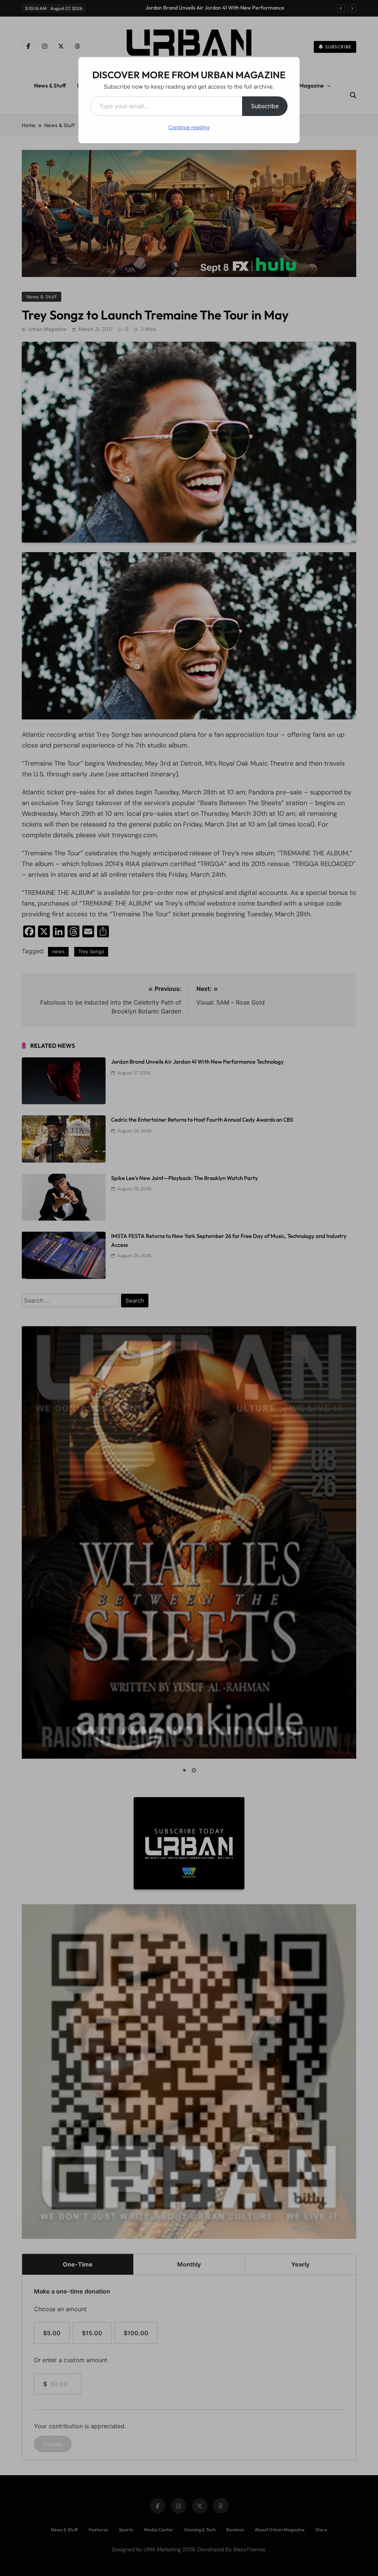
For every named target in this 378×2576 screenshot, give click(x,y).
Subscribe (265, 106)
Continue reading (189, 127)
